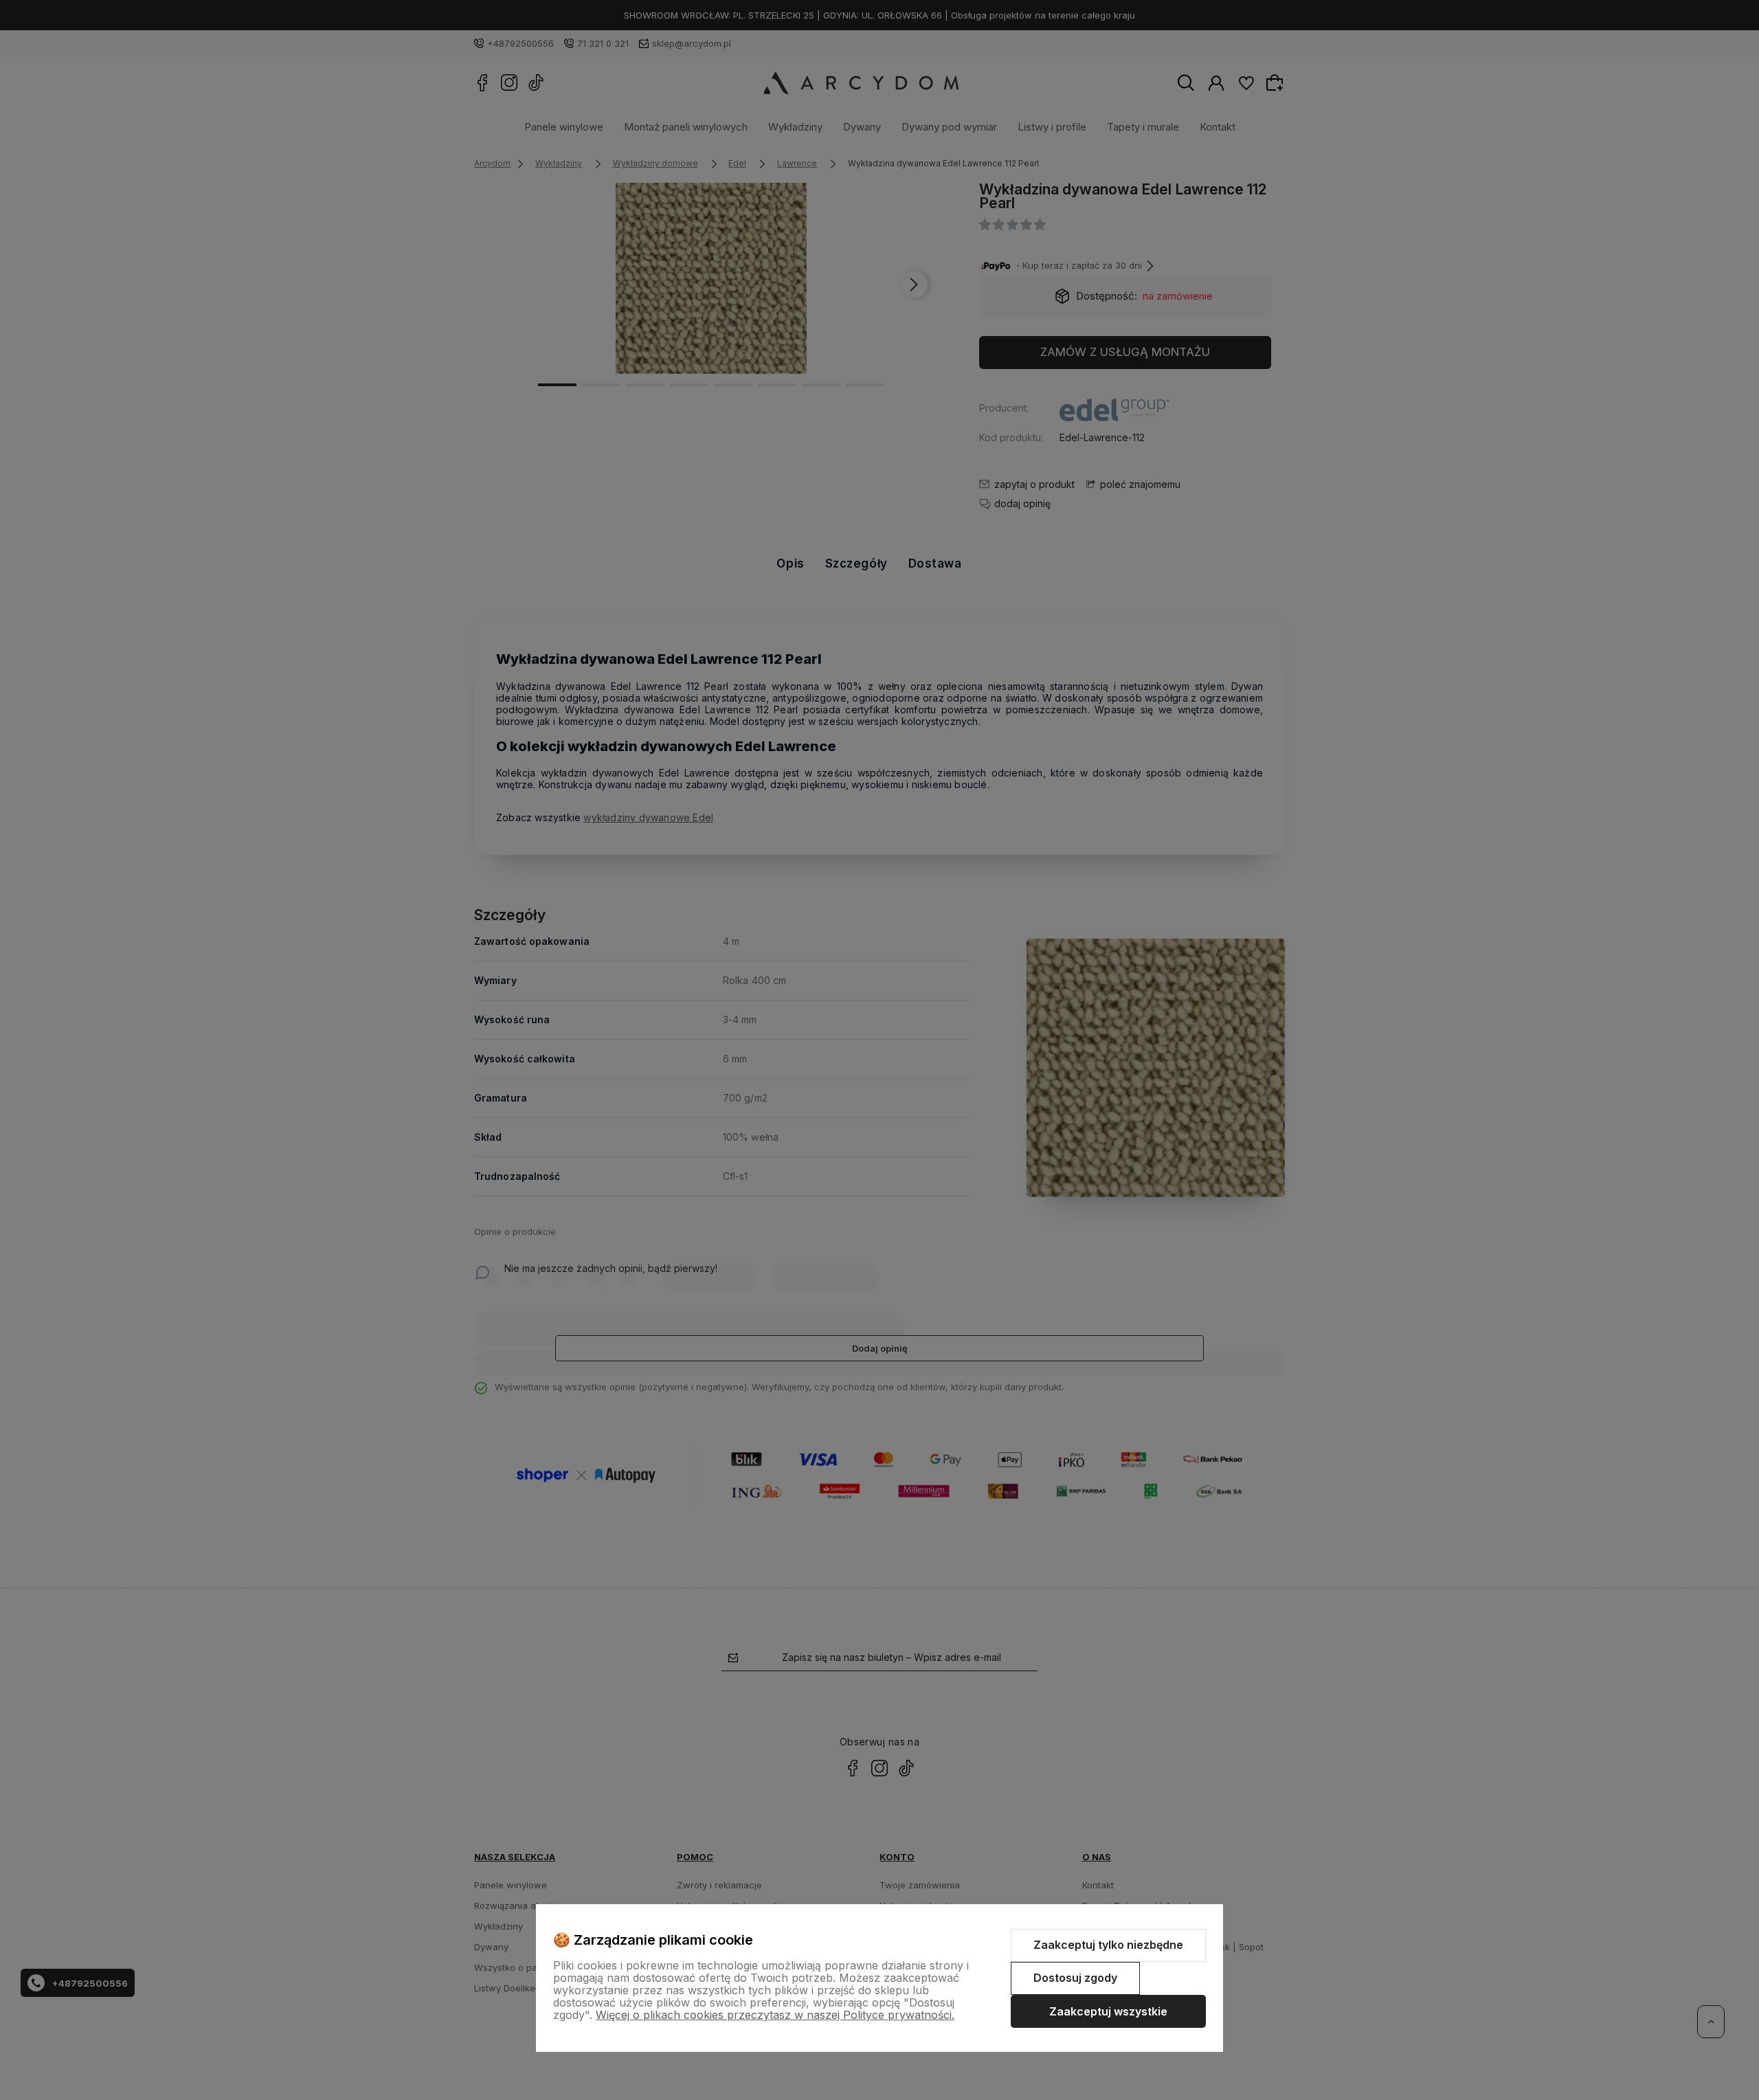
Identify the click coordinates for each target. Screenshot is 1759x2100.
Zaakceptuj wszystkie (1108, 2011)
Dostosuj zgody (1075, 1978)
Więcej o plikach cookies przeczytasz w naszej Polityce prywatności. (775, 2015)
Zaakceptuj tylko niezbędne (1108, 1945)
